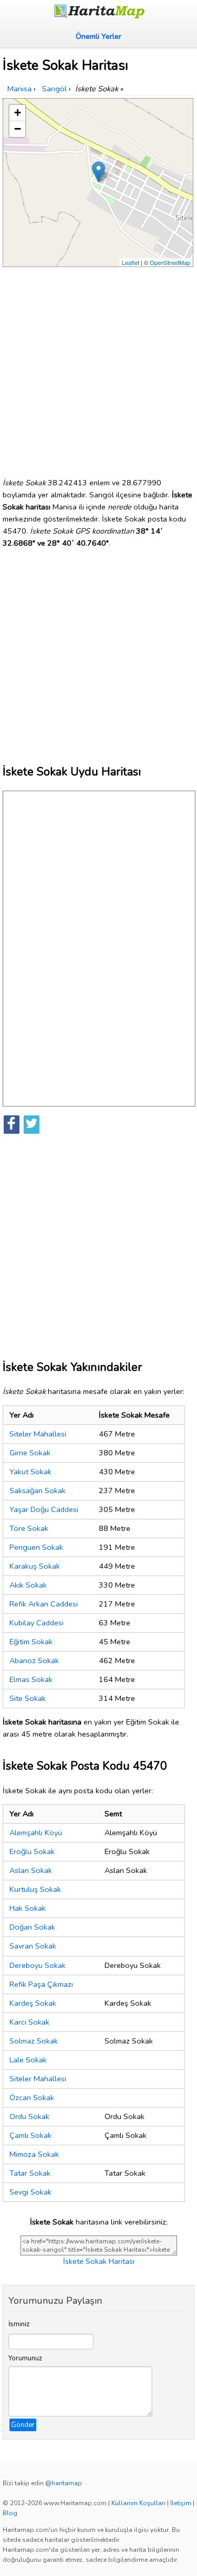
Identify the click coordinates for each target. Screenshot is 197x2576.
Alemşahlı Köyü (36, 1833)
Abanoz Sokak (34, 1660)
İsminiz (19, 2324)
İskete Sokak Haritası (99, 2261)
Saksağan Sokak (38, 1491)
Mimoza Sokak (34, 2154)
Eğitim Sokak (31, 1642)
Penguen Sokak (36, 1547)
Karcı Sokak (29, 2022)
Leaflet (131, 262)
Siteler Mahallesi (38, 1434)
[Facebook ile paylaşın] (12, 1125)
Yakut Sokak (30, 1472)
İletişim (181, 2503)
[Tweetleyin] (32, 1125)
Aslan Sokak (31, 1870)
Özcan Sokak (32, 2098)
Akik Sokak (28, 1585)
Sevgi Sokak (30, 2192)
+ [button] (18, 113)
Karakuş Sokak (35, 1566)
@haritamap (64, 2483)
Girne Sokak (30, 1453)
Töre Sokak (29, 1528)
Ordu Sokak (29, 2116)
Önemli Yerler (98, 36)
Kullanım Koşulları (138, 2503)
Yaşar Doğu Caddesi (44, 1509)
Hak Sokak (28, 1908)
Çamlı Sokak (30, 2135)
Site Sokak (28, 1698)
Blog (10, 2513)
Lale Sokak (28, 2060)
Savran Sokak (33, 1946)
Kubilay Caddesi (37, 1623)
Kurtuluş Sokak (35, 1889)
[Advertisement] (98, 368)
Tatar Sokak (30, 2173)
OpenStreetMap (170, 262)
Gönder (23, 2425)
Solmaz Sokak (34, 2041)
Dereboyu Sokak (38, 1965)
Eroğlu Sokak (32, 1851)
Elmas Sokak (31, 1679)
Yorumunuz (25, 2358)
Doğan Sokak (32, 1927)
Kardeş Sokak (33, 2003)
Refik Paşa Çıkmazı (41, 1984)
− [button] (18, 129)
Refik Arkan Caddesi (44, 1604)
